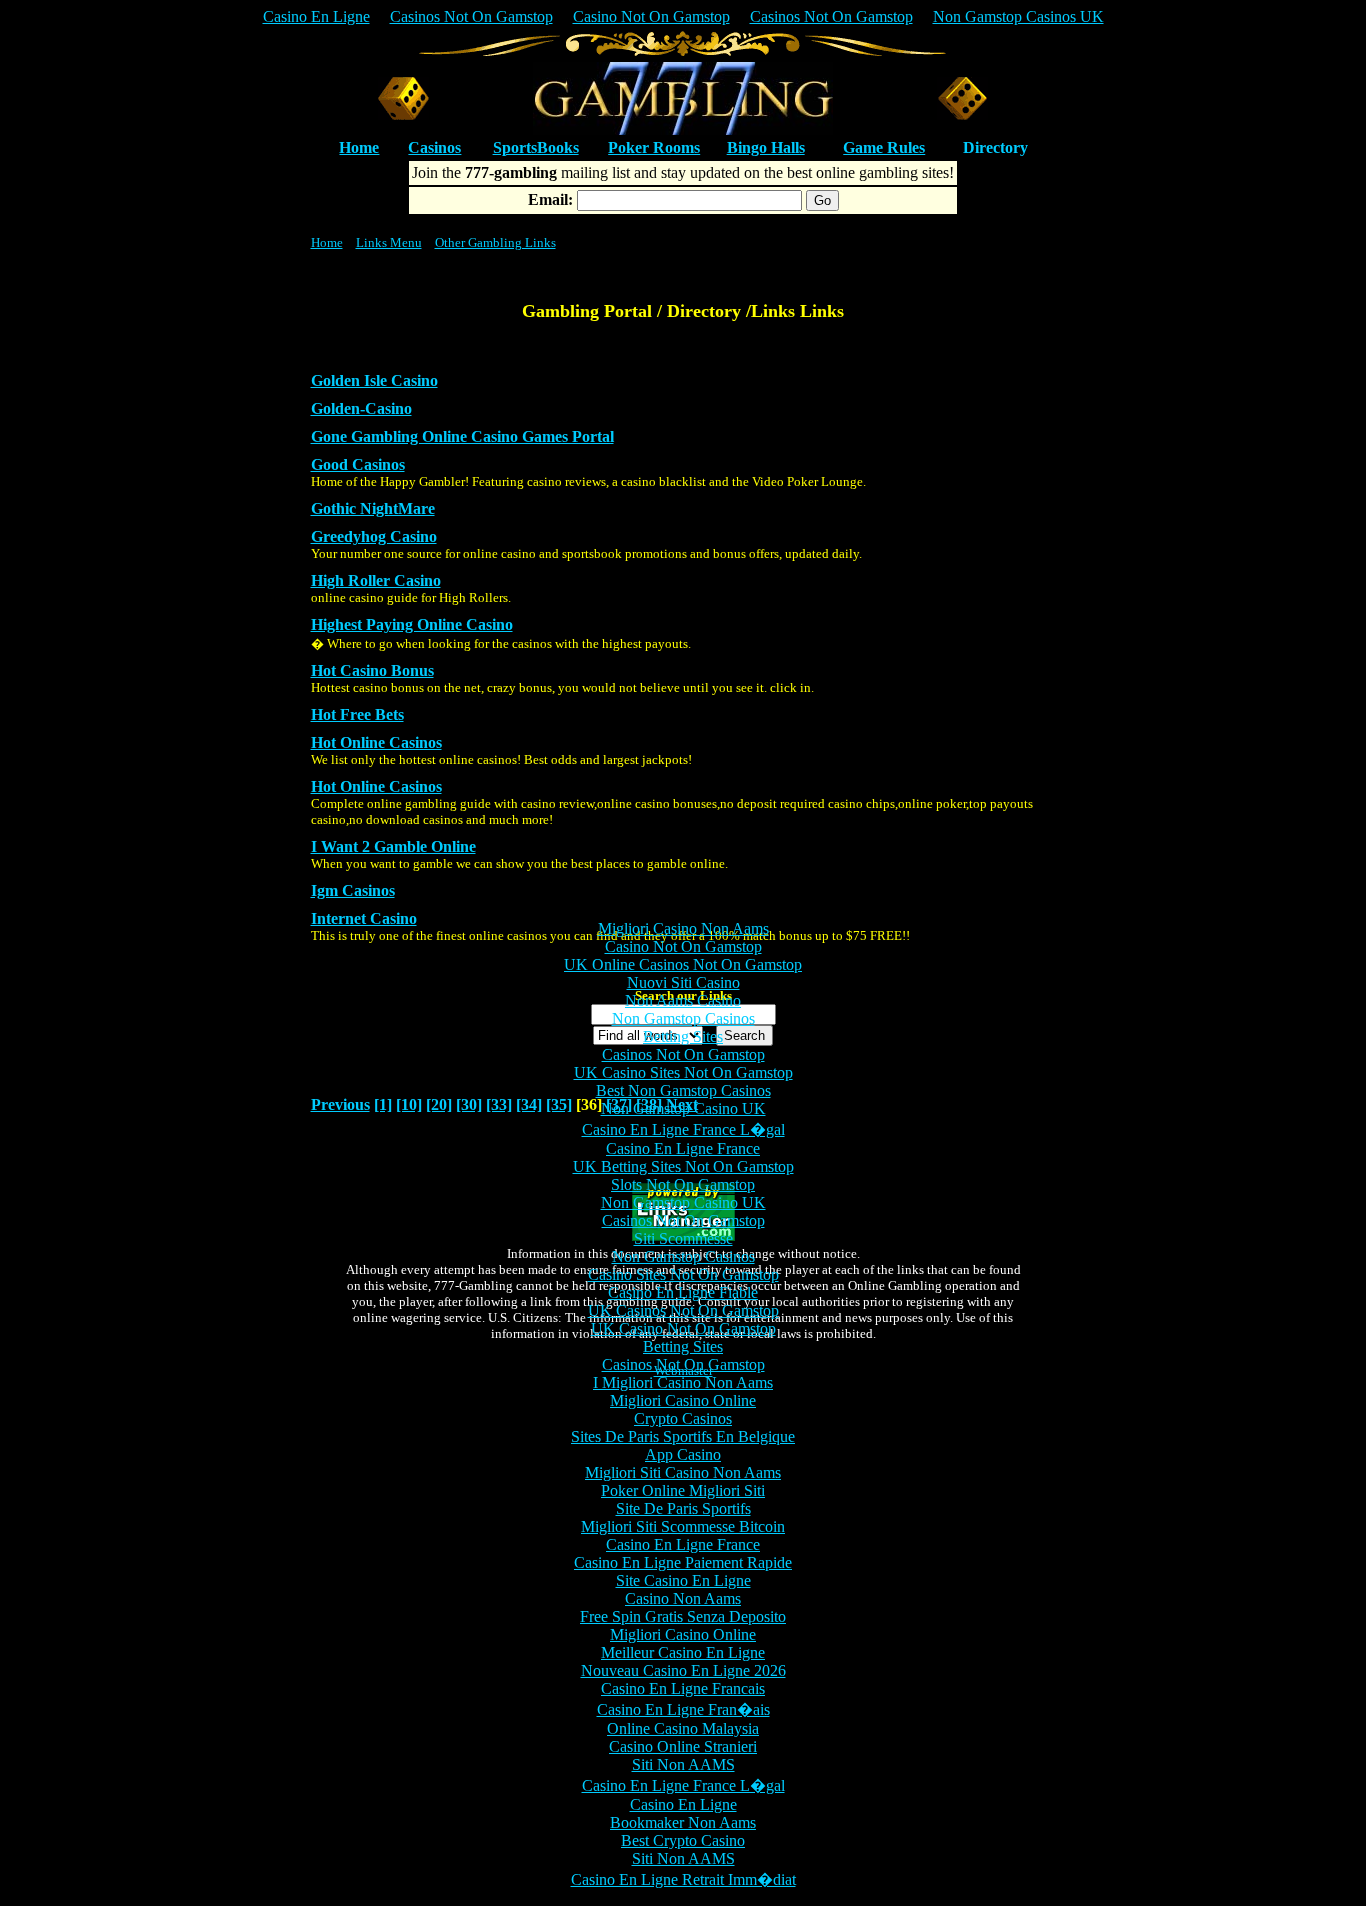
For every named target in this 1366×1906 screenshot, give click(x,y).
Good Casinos (358, 464)
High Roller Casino (376, 580)
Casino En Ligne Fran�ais (683, 1709)
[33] (499, 1104)
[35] (559, 1104)
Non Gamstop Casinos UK (1018, 16)
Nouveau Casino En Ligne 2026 (683, 1670)
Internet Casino (364, 918)
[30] (469, 1104)
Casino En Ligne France (683, 1148)
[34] (529, 1104)
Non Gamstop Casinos (683, 1018)
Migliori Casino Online (683, 1400)
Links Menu (389, 242)
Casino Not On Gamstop (651, 16)
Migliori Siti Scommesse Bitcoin (683, 1526)
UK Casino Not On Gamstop (683, 1328)
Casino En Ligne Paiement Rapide (683, 1562)
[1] (383, 1104)
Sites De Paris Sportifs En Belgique (683, 1436)
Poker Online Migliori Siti (683, 1490)
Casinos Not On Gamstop (471, 16)
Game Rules (884, 147)
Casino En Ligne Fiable (683, 1292)
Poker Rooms (654, 147)
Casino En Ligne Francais (683, 1688)
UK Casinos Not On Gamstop (683, 1310)
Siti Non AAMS (683, 1764)
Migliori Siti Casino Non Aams (683, 1472)
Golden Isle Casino (374, 380)
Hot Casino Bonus (372, 670)
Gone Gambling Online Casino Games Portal (462, 436)
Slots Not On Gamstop (683, 1184)
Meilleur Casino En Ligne (683, 1652)
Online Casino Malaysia (683, 1728)
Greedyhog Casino (374, 536)
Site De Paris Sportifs (683, 1508)
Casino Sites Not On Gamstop (683, 1274)
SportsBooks (536, 147)
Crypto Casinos (683, 1418)
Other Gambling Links (495, 242)
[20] (439, 1104)
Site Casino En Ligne (683, 1580)
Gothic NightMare (373, 508)
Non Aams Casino (683, 1000)
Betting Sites (683, 1036)
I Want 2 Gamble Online (393, 846)
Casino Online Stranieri (683, 1746)
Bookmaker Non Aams (683, 1822)
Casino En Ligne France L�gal (683, 1129)
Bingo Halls (766, 147)
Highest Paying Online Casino (412, 624)
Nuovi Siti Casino (683, 982)
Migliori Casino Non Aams (683, 928)
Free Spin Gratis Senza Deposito (683, 1616)
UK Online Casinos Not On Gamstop (683, 964)
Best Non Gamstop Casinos (683, 1090)
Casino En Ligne (316, 16)
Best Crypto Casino (683, 1840)
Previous (340, 1104)
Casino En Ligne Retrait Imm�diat (683, 1879)
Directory (995, 147)
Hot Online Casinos (376, 742)
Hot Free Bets (357, 714)
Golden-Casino (361, 408)
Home (327, 242)
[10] (409, 1104)
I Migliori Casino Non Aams (683, 1382)
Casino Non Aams (683, 1598)
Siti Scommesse (683, 1238)
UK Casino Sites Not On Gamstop (683, 1072)
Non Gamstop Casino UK (683, 1108)
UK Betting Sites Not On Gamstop (683, 1166)
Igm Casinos (353, 890)
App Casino (683, 1454)
